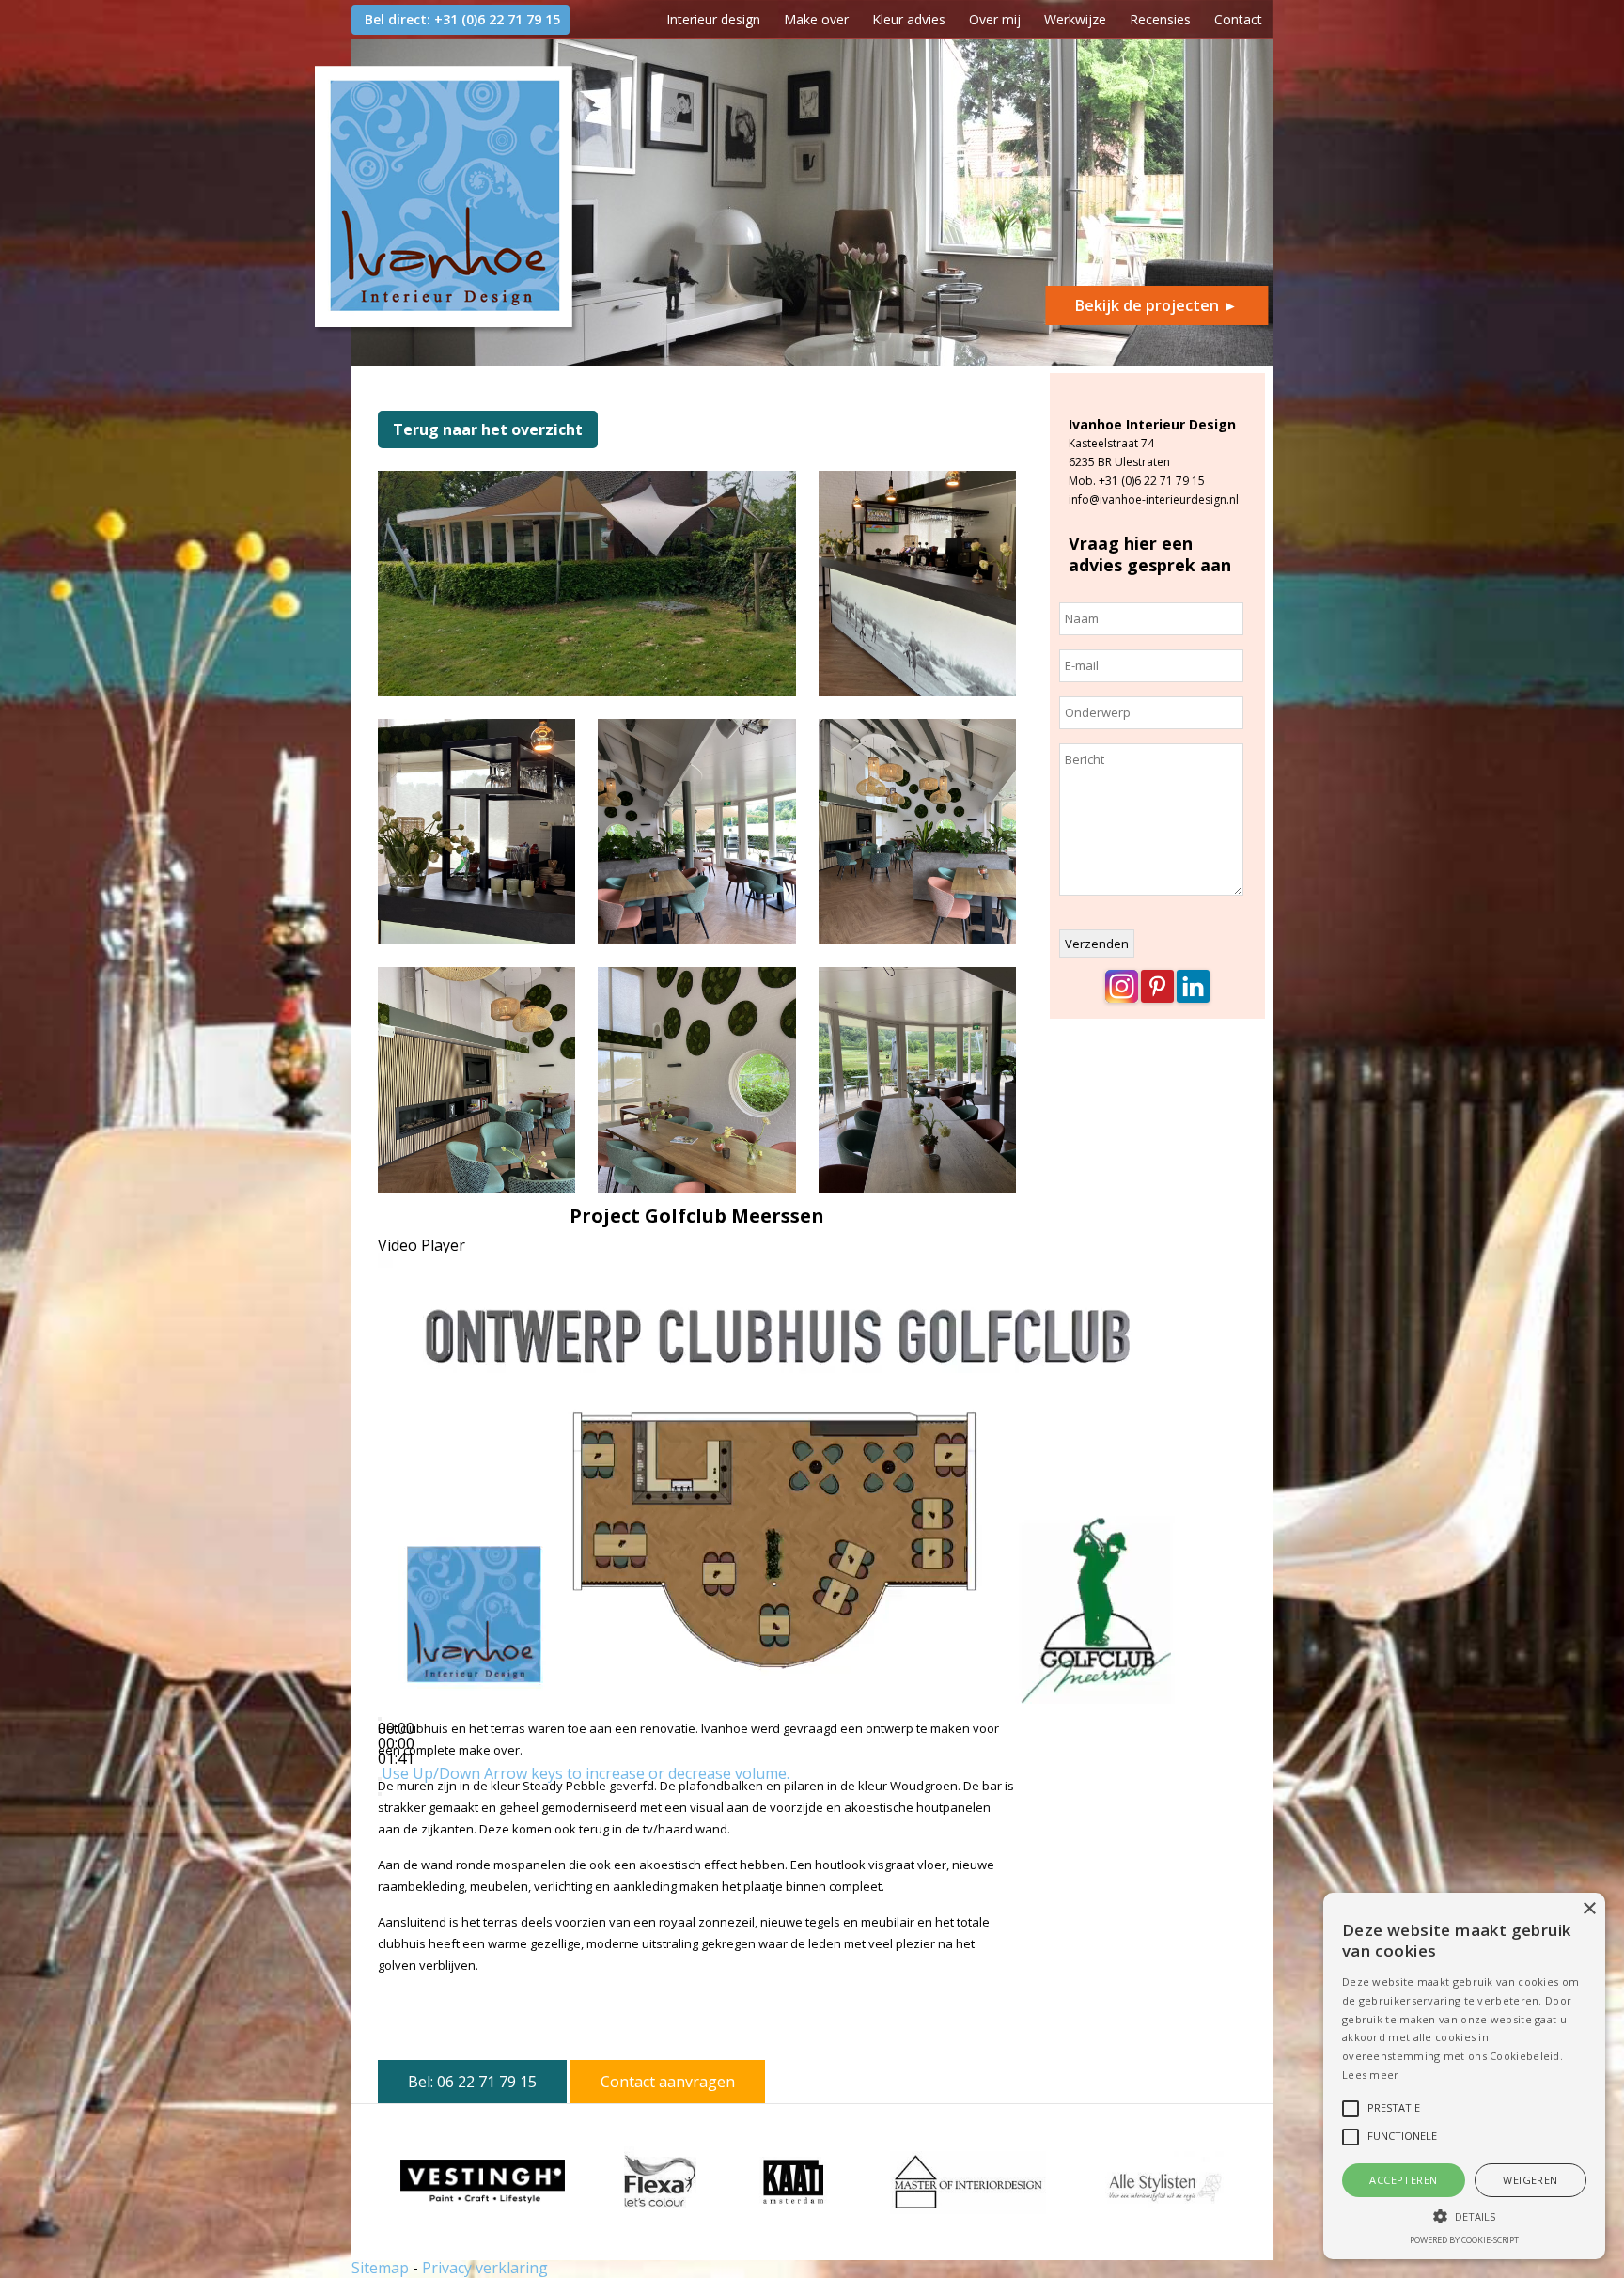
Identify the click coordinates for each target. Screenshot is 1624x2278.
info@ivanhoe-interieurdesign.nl (1154, 499)
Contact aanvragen (668, 2082)
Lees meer (1371, 2075)
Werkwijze (1075, 19)
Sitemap (380, 2268)
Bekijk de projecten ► (1156, 305)
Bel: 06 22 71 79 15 (472, 2082)
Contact (1238, 19)
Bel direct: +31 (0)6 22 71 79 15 (462, 19)
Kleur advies (909, 19)
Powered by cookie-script (1464, 2240)
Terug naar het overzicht (488, 429)
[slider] (586, 1773)
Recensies (1160, 19)
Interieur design (713, 19)
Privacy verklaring (485, 2268)
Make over (816, 19)
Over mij (995, 19)
